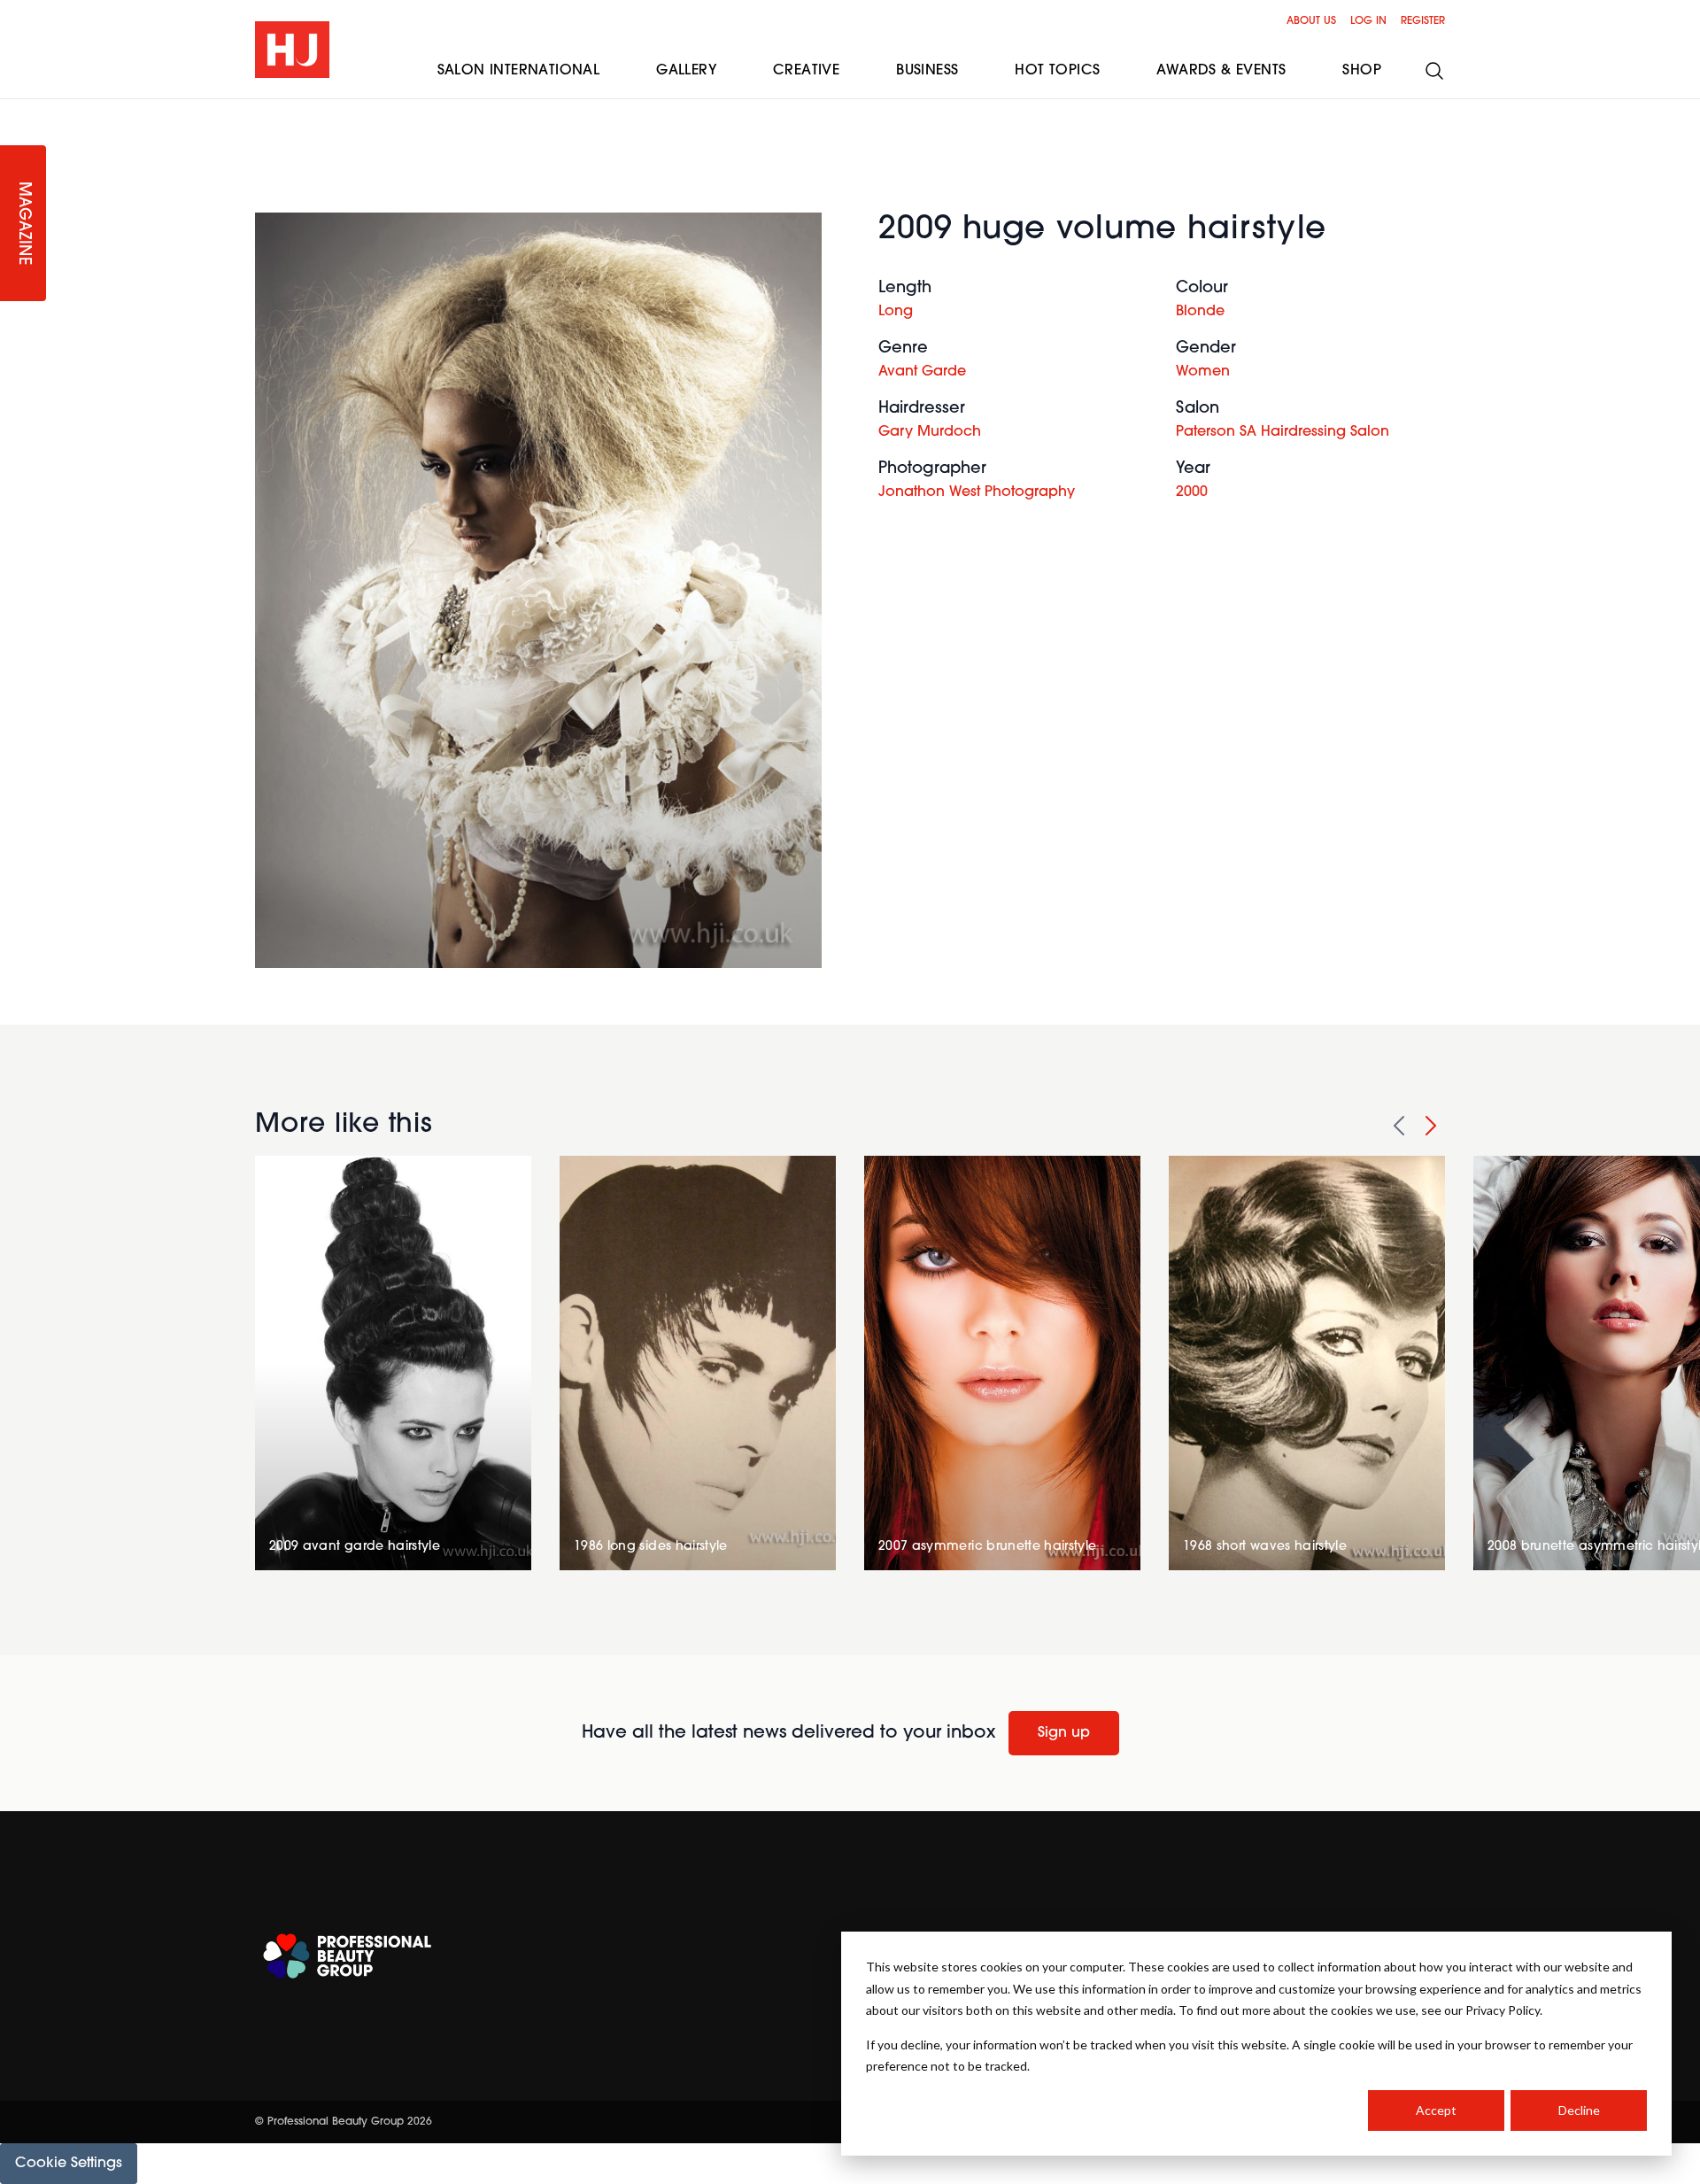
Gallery (686, 71)
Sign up (1064, 1733)
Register (1423, 21)
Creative (806, 71)
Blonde (1200, 312)
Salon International (519, 71)
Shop (1362, 71)
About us (1311, 21)
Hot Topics (1057, 71)
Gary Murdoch (930, 432)
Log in (1368, 21)
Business (927, 71)
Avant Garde (922, 372)
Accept (1436, 2110)
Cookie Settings (69, 2164)
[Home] (292, 50)
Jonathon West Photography (977, 492)
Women (1203, 372)
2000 (1192, 492)
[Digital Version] (14, 110)
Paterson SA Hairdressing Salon (1283, 432)
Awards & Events (1221, 71)
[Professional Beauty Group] (347, 1956)
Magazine (23, 224)
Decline (1579, 2110)
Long (896, 312)
